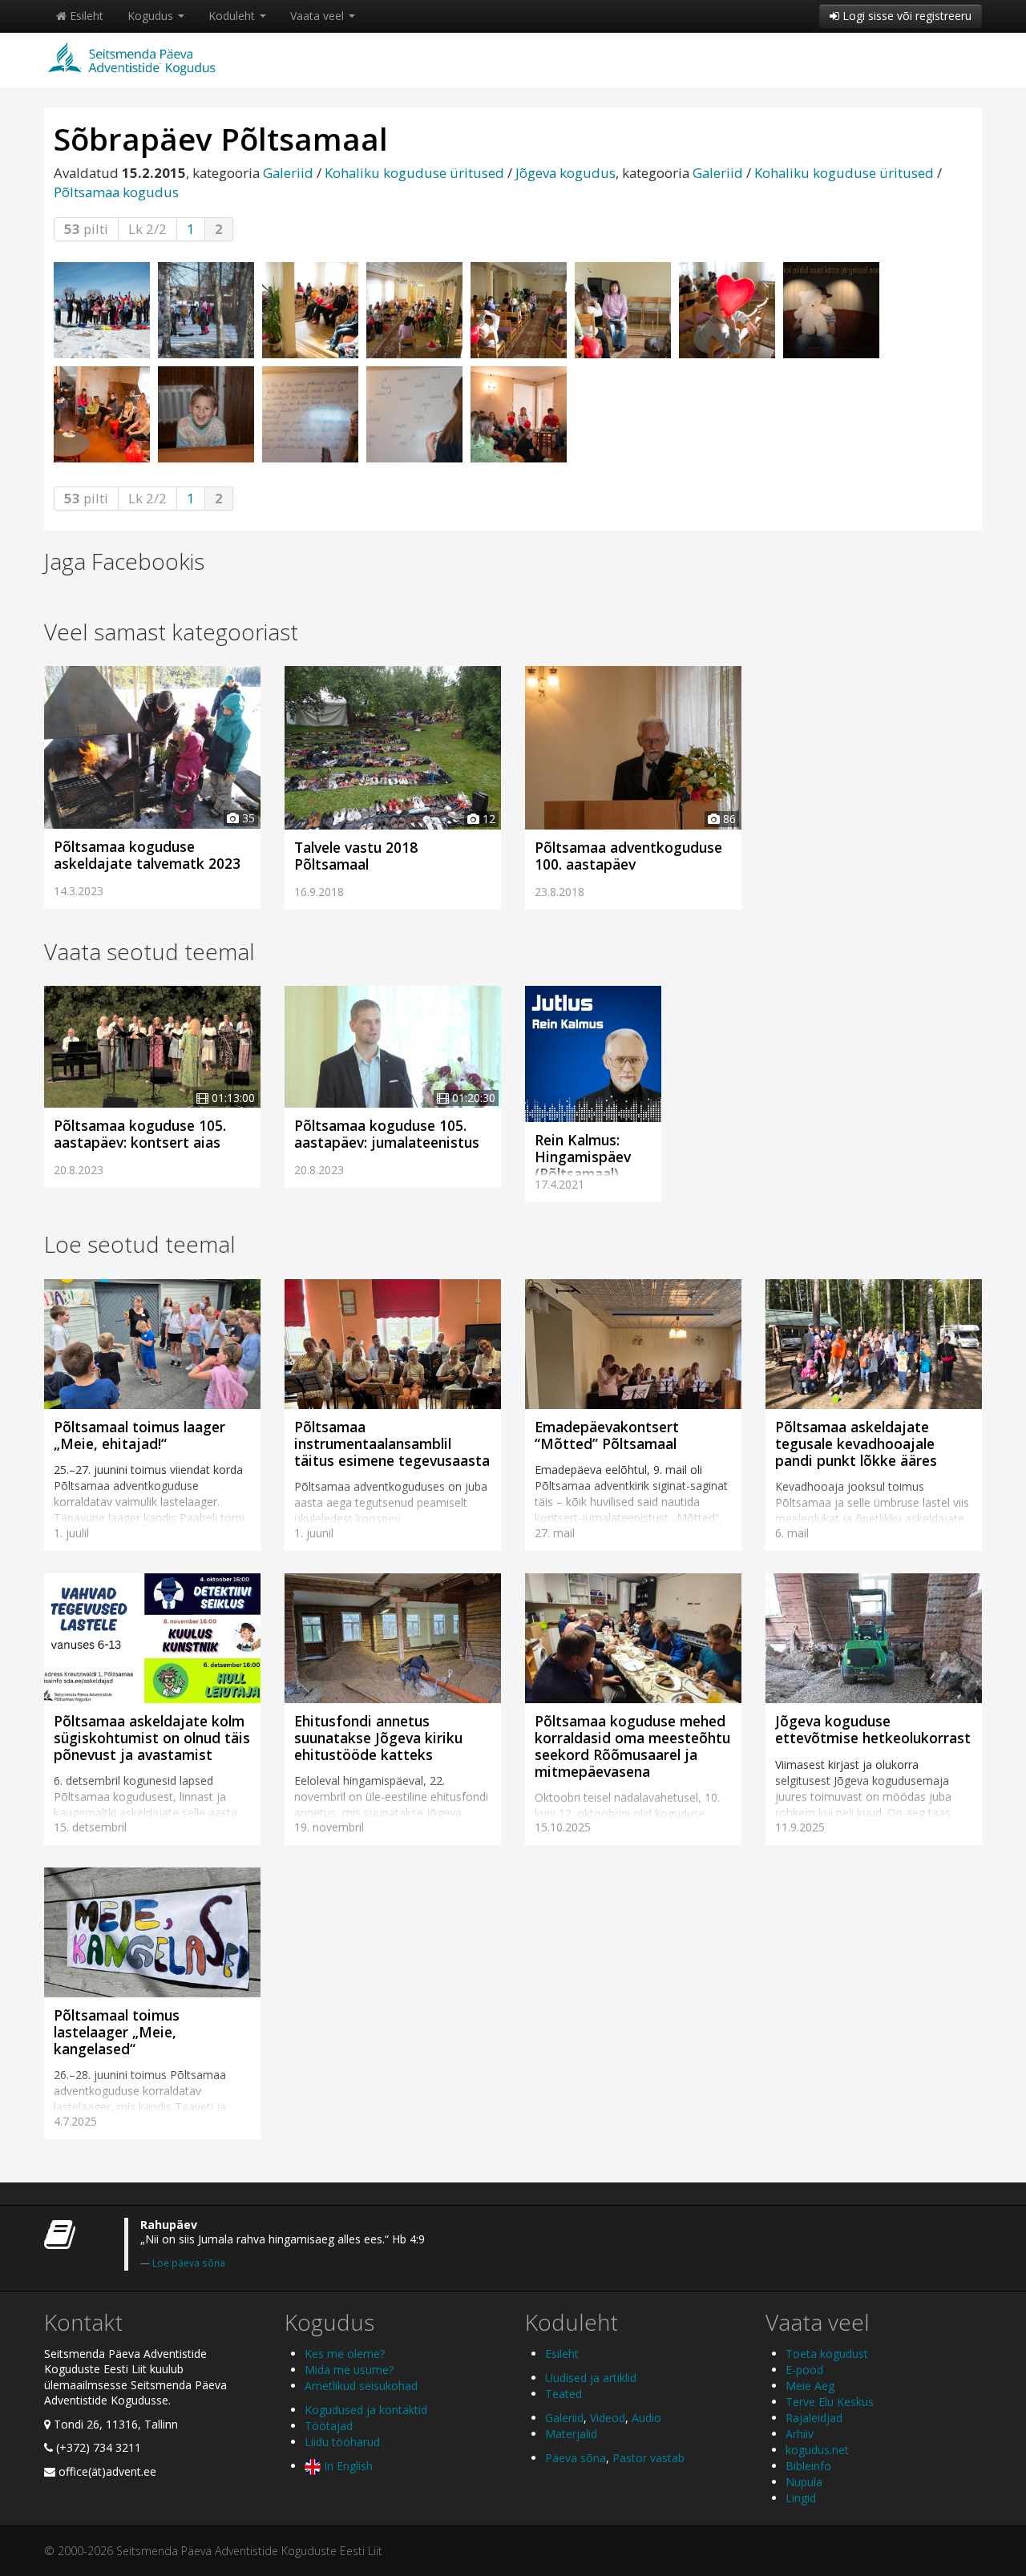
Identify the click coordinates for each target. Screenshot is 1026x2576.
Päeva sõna (576, 2458)
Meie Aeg (810, 2386)
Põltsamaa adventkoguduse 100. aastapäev (628, 856)
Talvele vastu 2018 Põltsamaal (356, 856)
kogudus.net (817, 2450)
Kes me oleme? (345, 2354)
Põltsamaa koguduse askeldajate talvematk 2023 (147, 855)
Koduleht (233, 16)
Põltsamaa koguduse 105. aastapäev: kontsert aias (140, 1134)
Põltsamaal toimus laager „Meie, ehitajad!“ (139, 1435)
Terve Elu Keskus (830, 2402)
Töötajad (329, 2426)
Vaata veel (319, 16)
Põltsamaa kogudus (116, 192)
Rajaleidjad (814, 2418)
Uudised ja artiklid (591, 2378)
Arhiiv (800, 2434)
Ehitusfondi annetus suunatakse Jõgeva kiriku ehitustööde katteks (378, 1738)
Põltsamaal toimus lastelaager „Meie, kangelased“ (117, 2032)
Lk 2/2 (147, 229)
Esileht (85, 16)
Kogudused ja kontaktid (366, 2410)
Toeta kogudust (827, 2354)
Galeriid (288, 173)
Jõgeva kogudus (566, 173)
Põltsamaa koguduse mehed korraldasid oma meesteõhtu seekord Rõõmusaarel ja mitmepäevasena (632, 1746)
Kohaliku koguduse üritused (414, 173)
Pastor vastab (648, 2458)
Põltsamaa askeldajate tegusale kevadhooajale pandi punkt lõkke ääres (856, 1443)
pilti (86, 229)
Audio (646, 2418)
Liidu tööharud (342, 2442)
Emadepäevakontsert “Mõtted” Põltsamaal (607, 1435)
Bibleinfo (808, 2466)
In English (347, 2466)
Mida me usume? (349, 2370)
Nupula (804, 2482)
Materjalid (571, 2434)
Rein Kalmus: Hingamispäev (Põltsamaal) (583, 1157)
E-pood (804, 2370)
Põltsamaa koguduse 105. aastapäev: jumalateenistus (387, 1134)
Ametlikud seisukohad (361, 2386)
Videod (608, 2418)
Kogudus (152, 16)
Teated (563, 2394)
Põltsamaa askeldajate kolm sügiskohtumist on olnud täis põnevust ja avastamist (152, 1738)
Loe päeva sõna (189, 2263)
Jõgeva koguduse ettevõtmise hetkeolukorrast (873, 1729)
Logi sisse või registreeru (905, 16)
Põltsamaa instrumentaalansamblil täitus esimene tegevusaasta (392, 1443)
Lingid (801, 2498)
